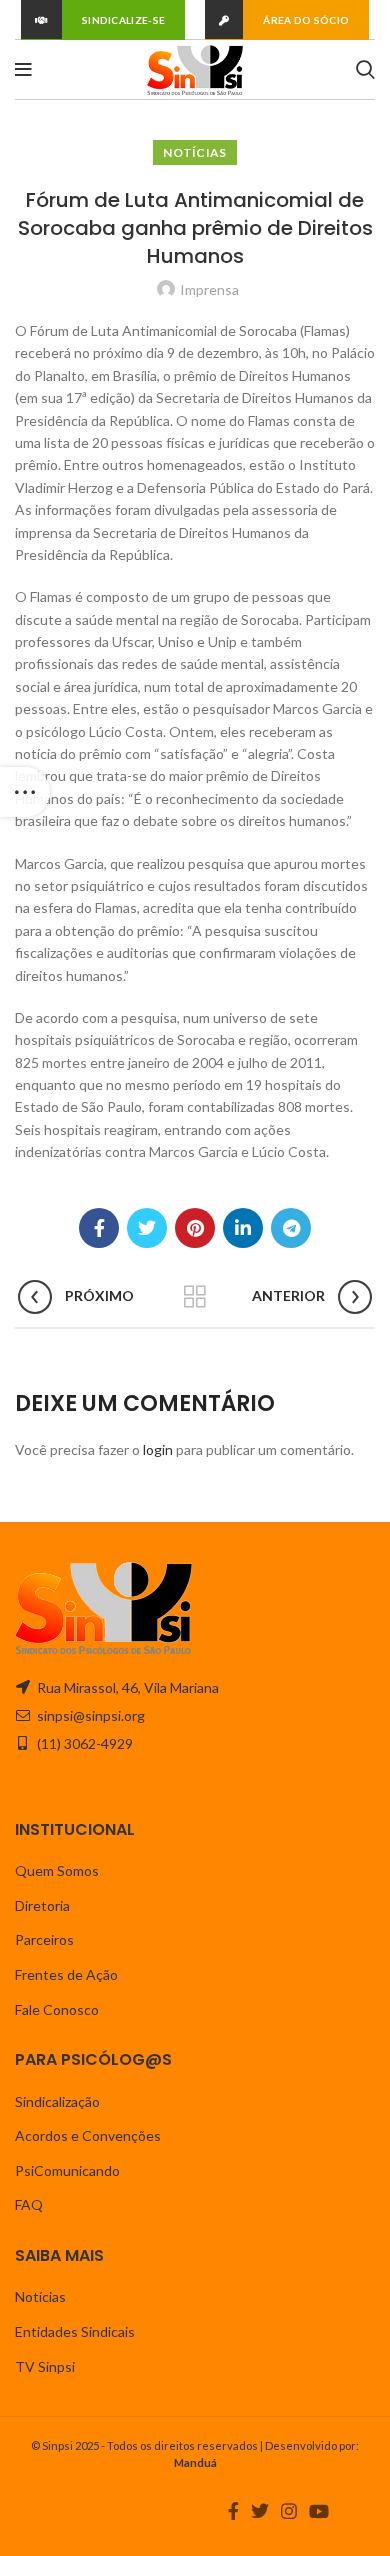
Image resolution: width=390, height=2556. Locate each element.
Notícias (194, 152)
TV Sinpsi (45, 2366)
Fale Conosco (57, 2009)
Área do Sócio (306, 20)
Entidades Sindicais (75, 2331)
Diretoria (42, 1905)
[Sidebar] (25, 792)
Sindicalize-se (123, 20)
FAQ (29, 2204)
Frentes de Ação (66, 1974)
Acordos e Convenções (88, 2135)
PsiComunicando (67, 2170)
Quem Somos (57, 1870)
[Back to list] (195, 1297)
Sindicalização (57, 2101)
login (158, 1449)
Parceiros (44, 1939)
